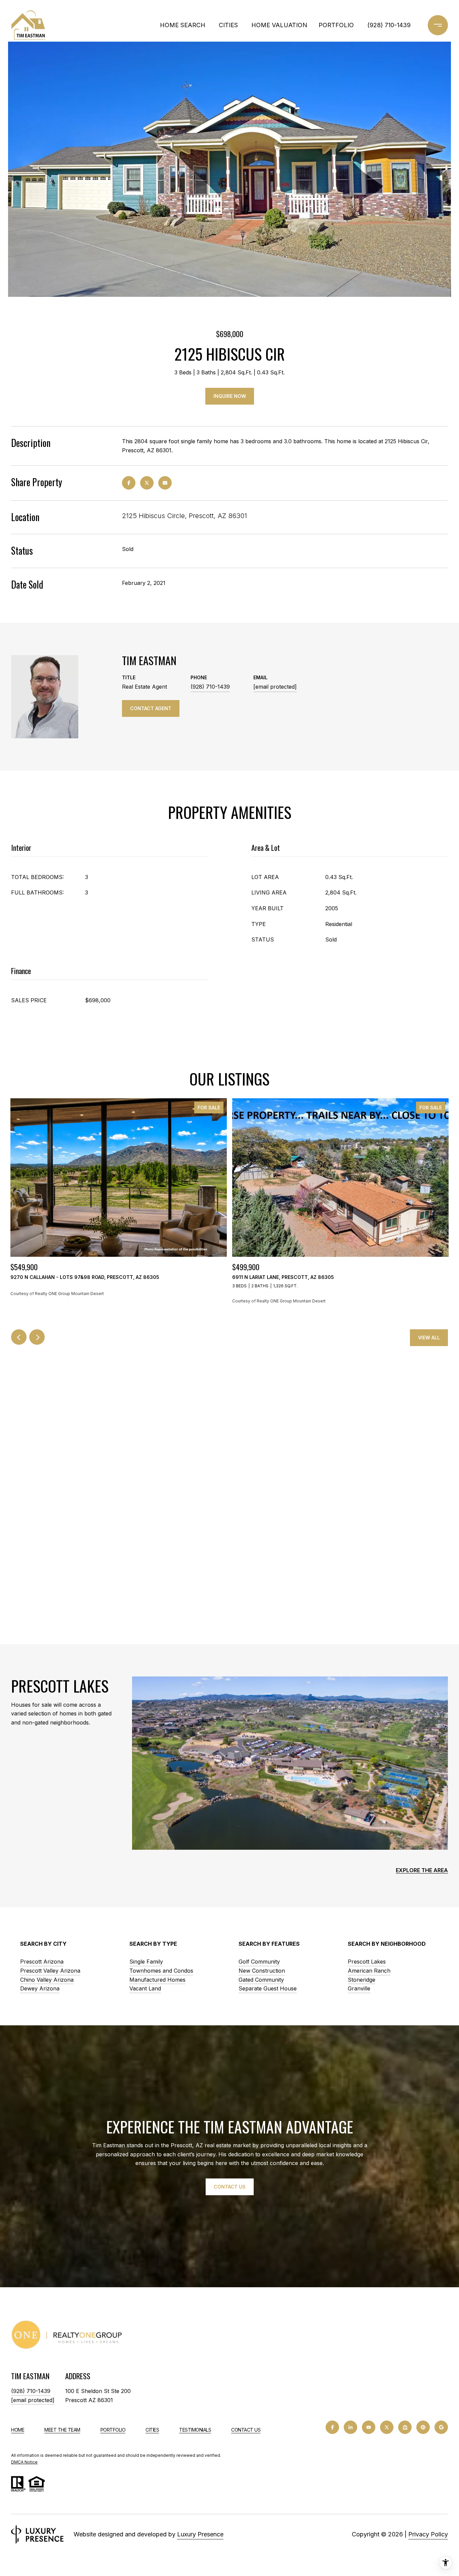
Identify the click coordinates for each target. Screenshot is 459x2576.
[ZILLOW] (405, 2427)
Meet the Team (62, 2430)
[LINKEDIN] (350, 2427)
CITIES (228, 25)
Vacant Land (145, 1988)
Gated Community (261, 1980)
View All (429, 1338)
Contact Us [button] (230, 2187)
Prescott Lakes (367, 1962)
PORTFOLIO (336, 25)
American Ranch (369, 1971)
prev (19, 1337)
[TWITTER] (387, 2427)
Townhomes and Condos (161, 1971)
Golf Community (259, 1962)
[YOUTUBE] (369, 2427)
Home (18, 2430)
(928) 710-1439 (389, 25)
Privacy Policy (428, 2534)
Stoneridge (362, 1980)
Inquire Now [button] (230, 396)
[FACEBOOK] (332, 2427)
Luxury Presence (200, 2534)
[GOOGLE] (441, 2427)
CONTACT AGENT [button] (151, 708)
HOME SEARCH (183, 25)
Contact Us (246, 2430)
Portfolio (113, 2430)
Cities (152, 2430)
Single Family (146, 1962)
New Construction (262, 1971)
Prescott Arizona (42, 1962)
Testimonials (195, 2430)
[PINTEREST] (423, 2427)
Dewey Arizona (40, 1988)
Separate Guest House (268, 1988)
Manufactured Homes (157, 1980)
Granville (359, 1988)
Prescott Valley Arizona (50, 1971)
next (37, 1337)
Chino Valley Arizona (47, 1980)
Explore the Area (422, 1870)
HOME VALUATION (279, 25)
